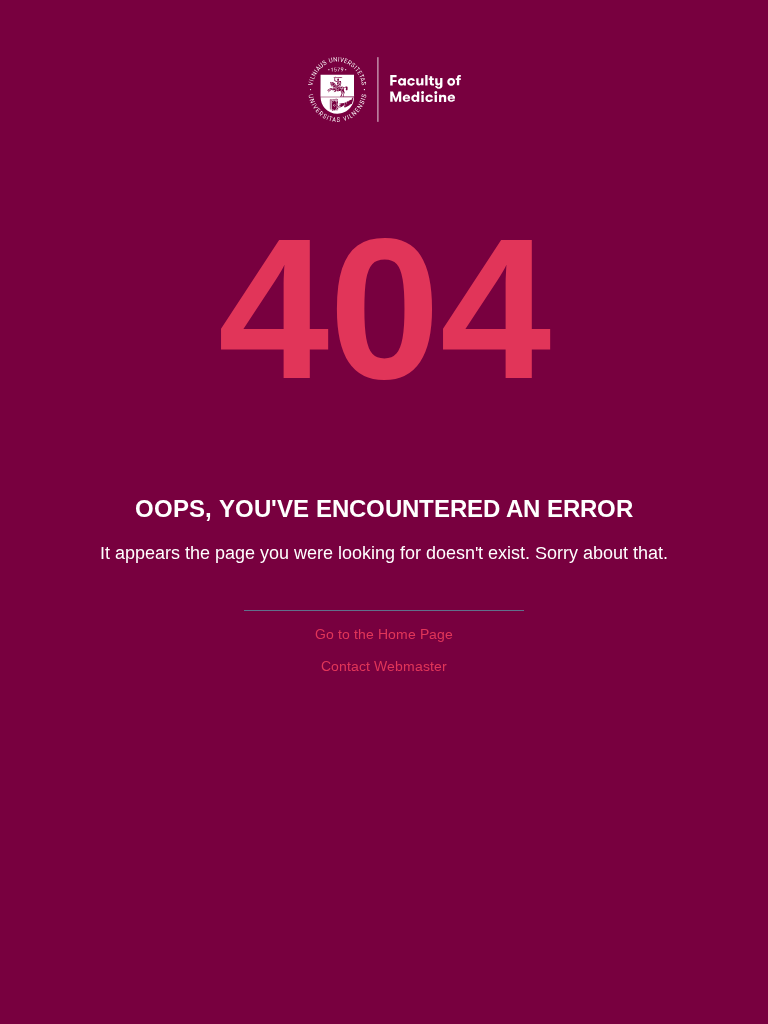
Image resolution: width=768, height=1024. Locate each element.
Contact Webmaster (384, 666)
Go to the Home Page (384, 634)
